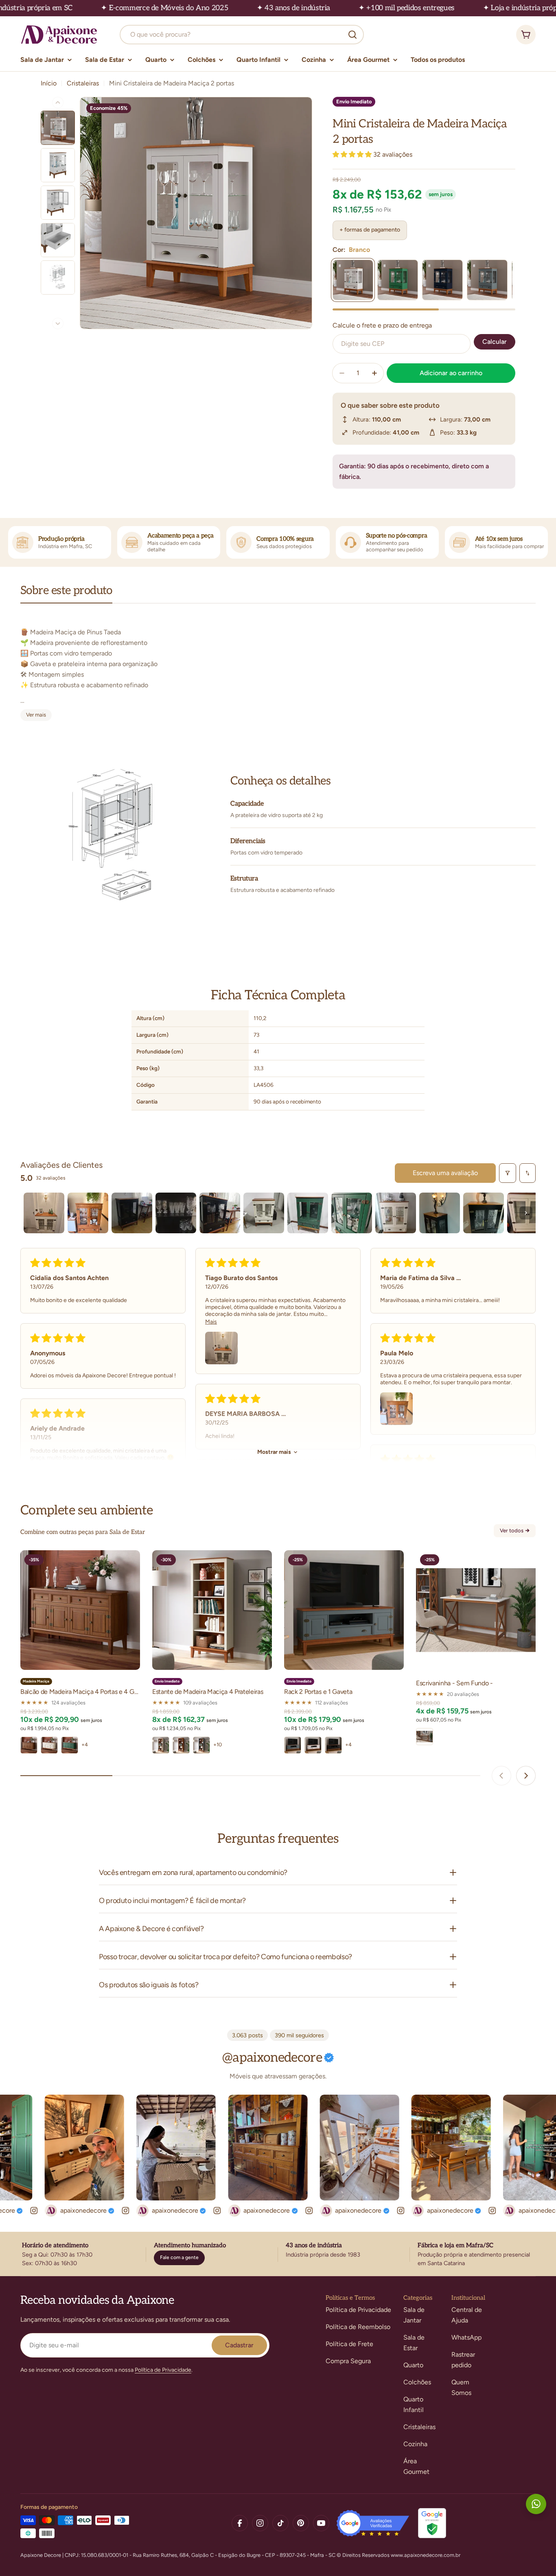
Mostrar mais (274, 1452)
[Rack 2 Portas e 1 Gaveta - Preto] (333, 1745)
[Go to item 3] (132, 1213)
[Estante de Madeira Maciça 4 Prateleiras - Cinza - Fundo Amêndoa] (201, 1745)
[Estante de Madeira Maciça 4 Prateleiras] (212, 1610)
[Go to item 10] (440, 1213)
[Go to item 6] (264, 1213)
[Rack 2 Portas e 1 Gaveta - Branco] (313, 1745)
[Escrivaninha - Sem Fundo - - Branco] (425, 1737)
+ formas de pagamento (370, 230)
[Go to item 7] (308, 1213)
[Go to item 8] (352, 1213)
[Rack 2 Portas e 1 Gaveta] (344, 1610)
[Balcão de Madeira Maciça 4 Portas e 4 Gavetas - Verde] (70, 1745)
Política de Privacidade (163, 2370)
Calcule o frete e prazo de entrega (382, 325)
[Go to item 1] (44, 1213)
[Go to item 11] (484, 1213)
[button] (353, 154)
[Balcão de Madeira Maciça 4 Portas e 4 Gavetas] (80, 1610)
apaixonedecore (112, 2210)
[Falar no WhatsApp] (536, 2504)
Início (49, 83)
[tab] (66, 593)
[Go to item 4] (176, 1213)
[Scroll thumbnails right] (526, 1213)
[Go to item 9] (396, 1213)
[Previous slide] (501, 1776)
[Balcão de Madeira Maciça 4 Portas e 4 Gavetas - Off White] (49, 1745)
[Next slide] (526, 1776)
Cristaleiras (83, 83)
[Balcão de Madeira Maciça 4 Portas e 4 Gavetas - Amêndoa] (29, 1745)
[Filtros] (508, 1173)
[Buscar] (352, 35)
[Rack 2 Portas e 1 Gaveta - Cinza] (293, 1745)
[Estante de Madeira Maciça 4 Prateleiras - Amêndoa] (181, 1745)
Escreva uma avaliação (445, 1173)
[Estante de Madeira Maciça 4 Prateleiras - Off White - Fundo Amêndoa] (161, 1745)
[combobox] (242, 35)
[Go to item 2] (88, 1213)
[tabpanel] (278, 669)
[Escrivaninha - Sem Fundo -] (476, 1610)
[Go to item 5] (220, 1213)
